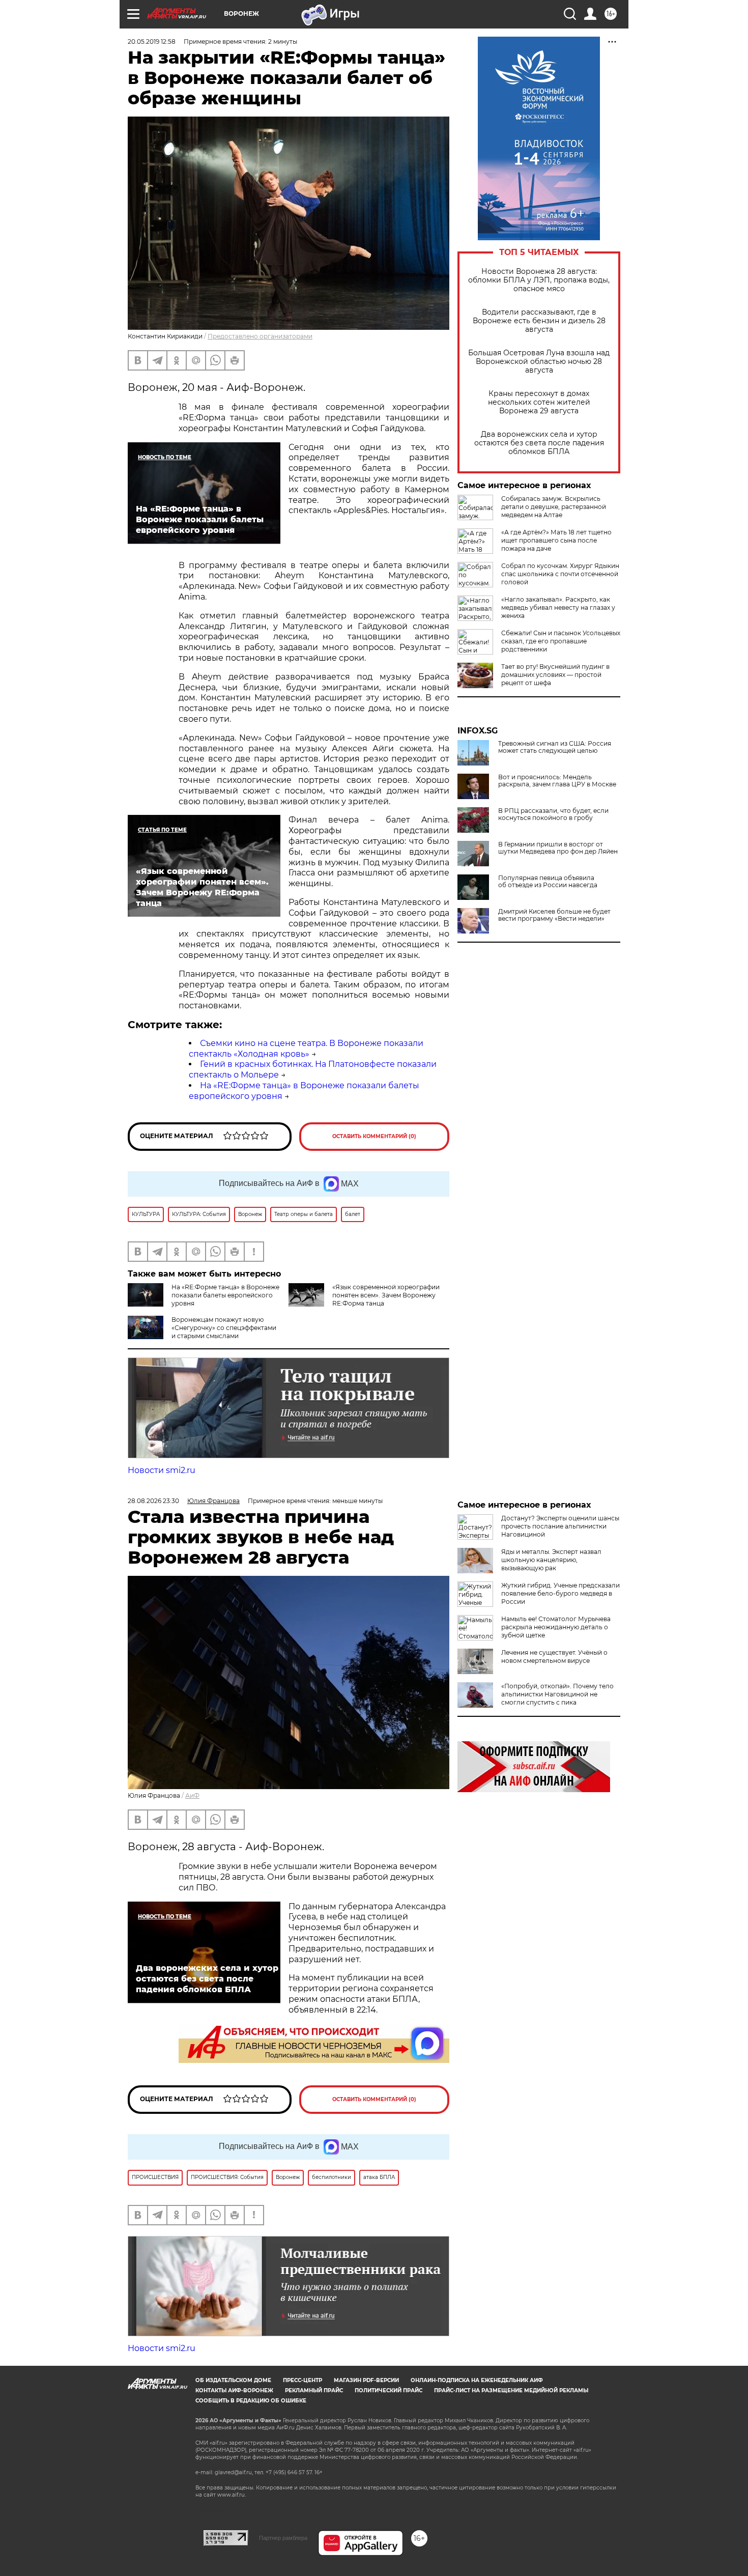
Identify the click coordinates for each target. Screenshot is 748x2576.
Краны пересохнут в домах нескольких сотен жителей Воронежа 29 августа (539, 402)
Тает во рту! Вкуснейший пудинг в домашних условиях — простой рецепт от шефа (555, 675)
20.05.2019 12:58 (152, 41)
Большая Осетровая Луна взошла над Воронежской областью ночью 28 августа (539, 362)
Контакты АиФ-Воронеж (234, 2390)
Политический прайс (389, 2390)
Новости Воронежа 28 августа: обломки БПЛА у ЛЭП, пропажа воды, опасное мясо (539, 280)
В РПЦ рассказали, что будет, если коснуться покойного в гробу (553, 814)
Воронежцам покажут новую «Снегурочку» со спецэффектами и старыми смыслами (224, 1328)
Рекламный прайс (314, 2390)
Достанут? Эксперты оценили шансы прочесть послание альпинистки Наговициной (560, 1526)
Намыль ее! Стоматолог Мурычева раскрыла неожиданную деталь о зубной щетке (556, 1627)
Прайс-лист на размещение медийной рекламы (511, 2390)
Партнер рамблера (283, 2538)
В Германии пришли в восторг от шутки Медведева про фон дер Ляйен (558, 848)
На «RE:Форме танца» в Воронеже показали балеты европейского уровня (225, 1295)
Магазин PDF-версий (366, 2380)
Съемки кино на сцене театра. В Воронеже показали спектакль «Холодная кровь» (306, 1049)
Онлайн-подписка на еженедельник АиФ (477, 2380)
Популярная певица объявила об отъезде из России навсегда (548, 882)
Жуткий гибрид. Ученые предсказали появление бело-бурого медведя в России (560, 1593)
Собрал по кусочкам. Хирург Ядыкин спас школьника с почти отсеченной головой (560, 574)
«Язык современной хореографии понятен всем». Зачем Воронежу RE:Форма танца (386, 1295)
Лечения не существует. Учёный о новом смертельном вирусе (554, 1657)
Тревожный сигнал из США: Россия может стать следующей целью (555, 747)
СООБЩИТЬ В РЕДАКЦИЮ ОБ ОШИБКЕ (251, 2401)
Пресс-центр (303, 2380)
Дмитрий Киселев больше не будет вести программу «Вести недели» (554, 915)
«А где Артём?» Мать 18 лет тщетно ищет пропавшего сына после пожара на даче (556, 540)
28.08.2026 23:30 (153, 1501)
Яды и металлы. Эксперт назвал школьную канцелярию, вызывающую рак (551, 1560)
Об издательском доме (233, 2380)
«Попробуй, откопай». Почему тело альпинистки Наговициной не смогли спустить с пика (557, 1694)
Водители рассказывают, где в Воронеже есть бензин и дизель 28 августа (539, 321)
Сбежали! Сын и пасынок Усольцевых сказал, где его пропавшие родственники (561, 641)
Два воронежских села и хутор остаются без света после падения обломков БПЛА (539, 443)
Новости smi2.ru (162, 1470)
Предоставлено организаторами (260, 336)
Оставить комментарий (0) (374, 1136)
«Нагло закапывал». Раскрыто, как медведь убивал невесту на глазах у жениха (558, 607)
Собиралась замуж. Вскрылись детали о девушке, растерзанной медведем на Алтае (554, 507)
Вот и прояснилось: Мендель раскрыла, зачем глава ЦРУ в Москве (557, 781)
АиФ (192, 1795)
